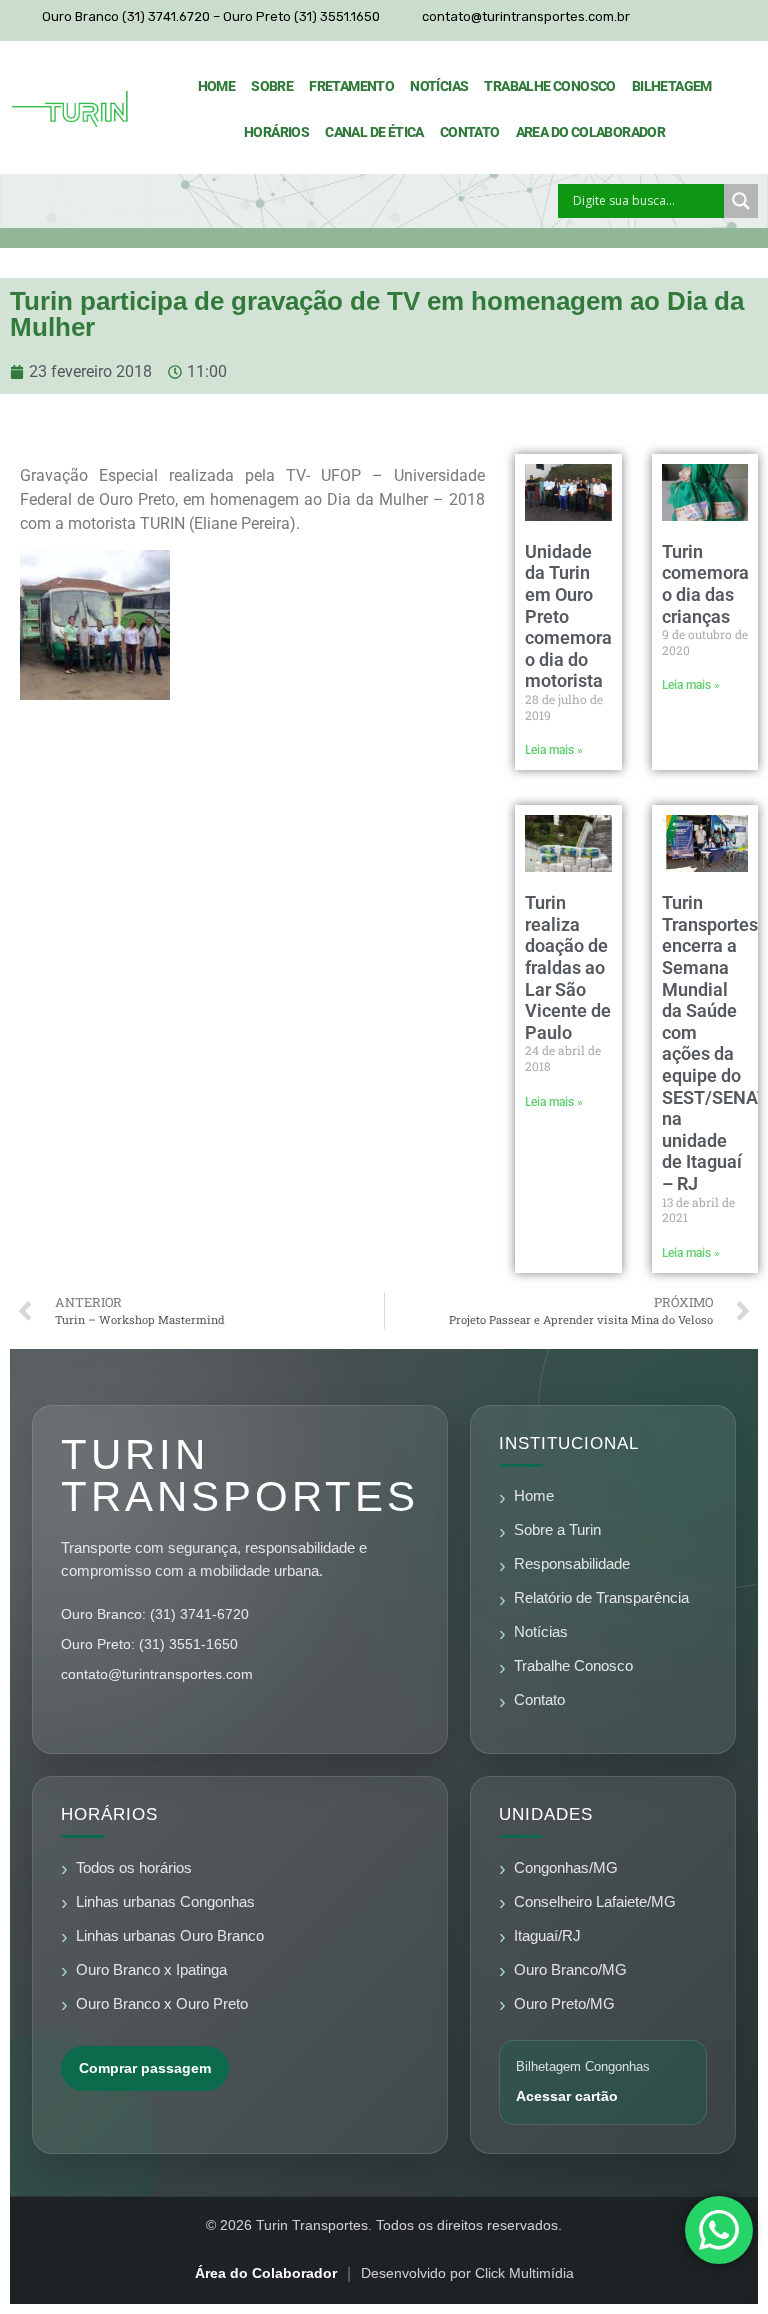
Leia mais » (554, 750)
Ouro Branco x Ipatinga (151, 1970)
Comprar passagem (145, 2068)
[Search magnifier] (741, 201)
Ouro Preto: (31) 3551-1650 (149, 1644)
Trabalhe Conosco (573, 1666)
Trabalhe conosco (549, 86)
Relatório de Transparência (601, 1598)
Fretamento (351, 86)
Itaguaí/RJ (547, 1936)
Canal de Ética (374, 132)
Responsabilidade (572, 1564)
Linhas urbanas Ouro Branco (170, 1936)
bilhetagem (672, 86)
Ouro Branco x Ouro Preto (162, 2004)
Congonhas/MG (566, 1868)
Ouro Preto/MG (564, 2004)
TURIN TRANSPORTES (240, 1476)
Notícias (439, 86)
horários (276, 132)
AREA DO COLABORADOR (591, 132)
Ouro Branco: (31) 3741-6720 (155, 1614)
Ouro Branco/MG (570, 1970)
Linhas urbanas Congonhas (165, 1902)
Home (217, 86)
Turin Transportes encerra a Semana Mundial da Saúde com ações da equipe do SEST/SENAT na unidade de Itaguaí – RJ (715, 1043)
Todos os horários (134, 1868)
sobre (272, 86)
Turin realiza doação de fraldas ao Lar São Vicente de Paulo (568, 967)
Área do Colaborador (266, 2273)
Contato (470, 132)
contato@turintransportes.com (157, 1674)
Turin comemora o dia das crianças (705, 584)
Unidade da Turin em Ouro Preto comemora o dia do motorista (568, 616)
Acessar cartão (567, 2096)
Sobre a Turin (557, 1530)
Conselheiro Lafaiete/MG (595, 1902)
